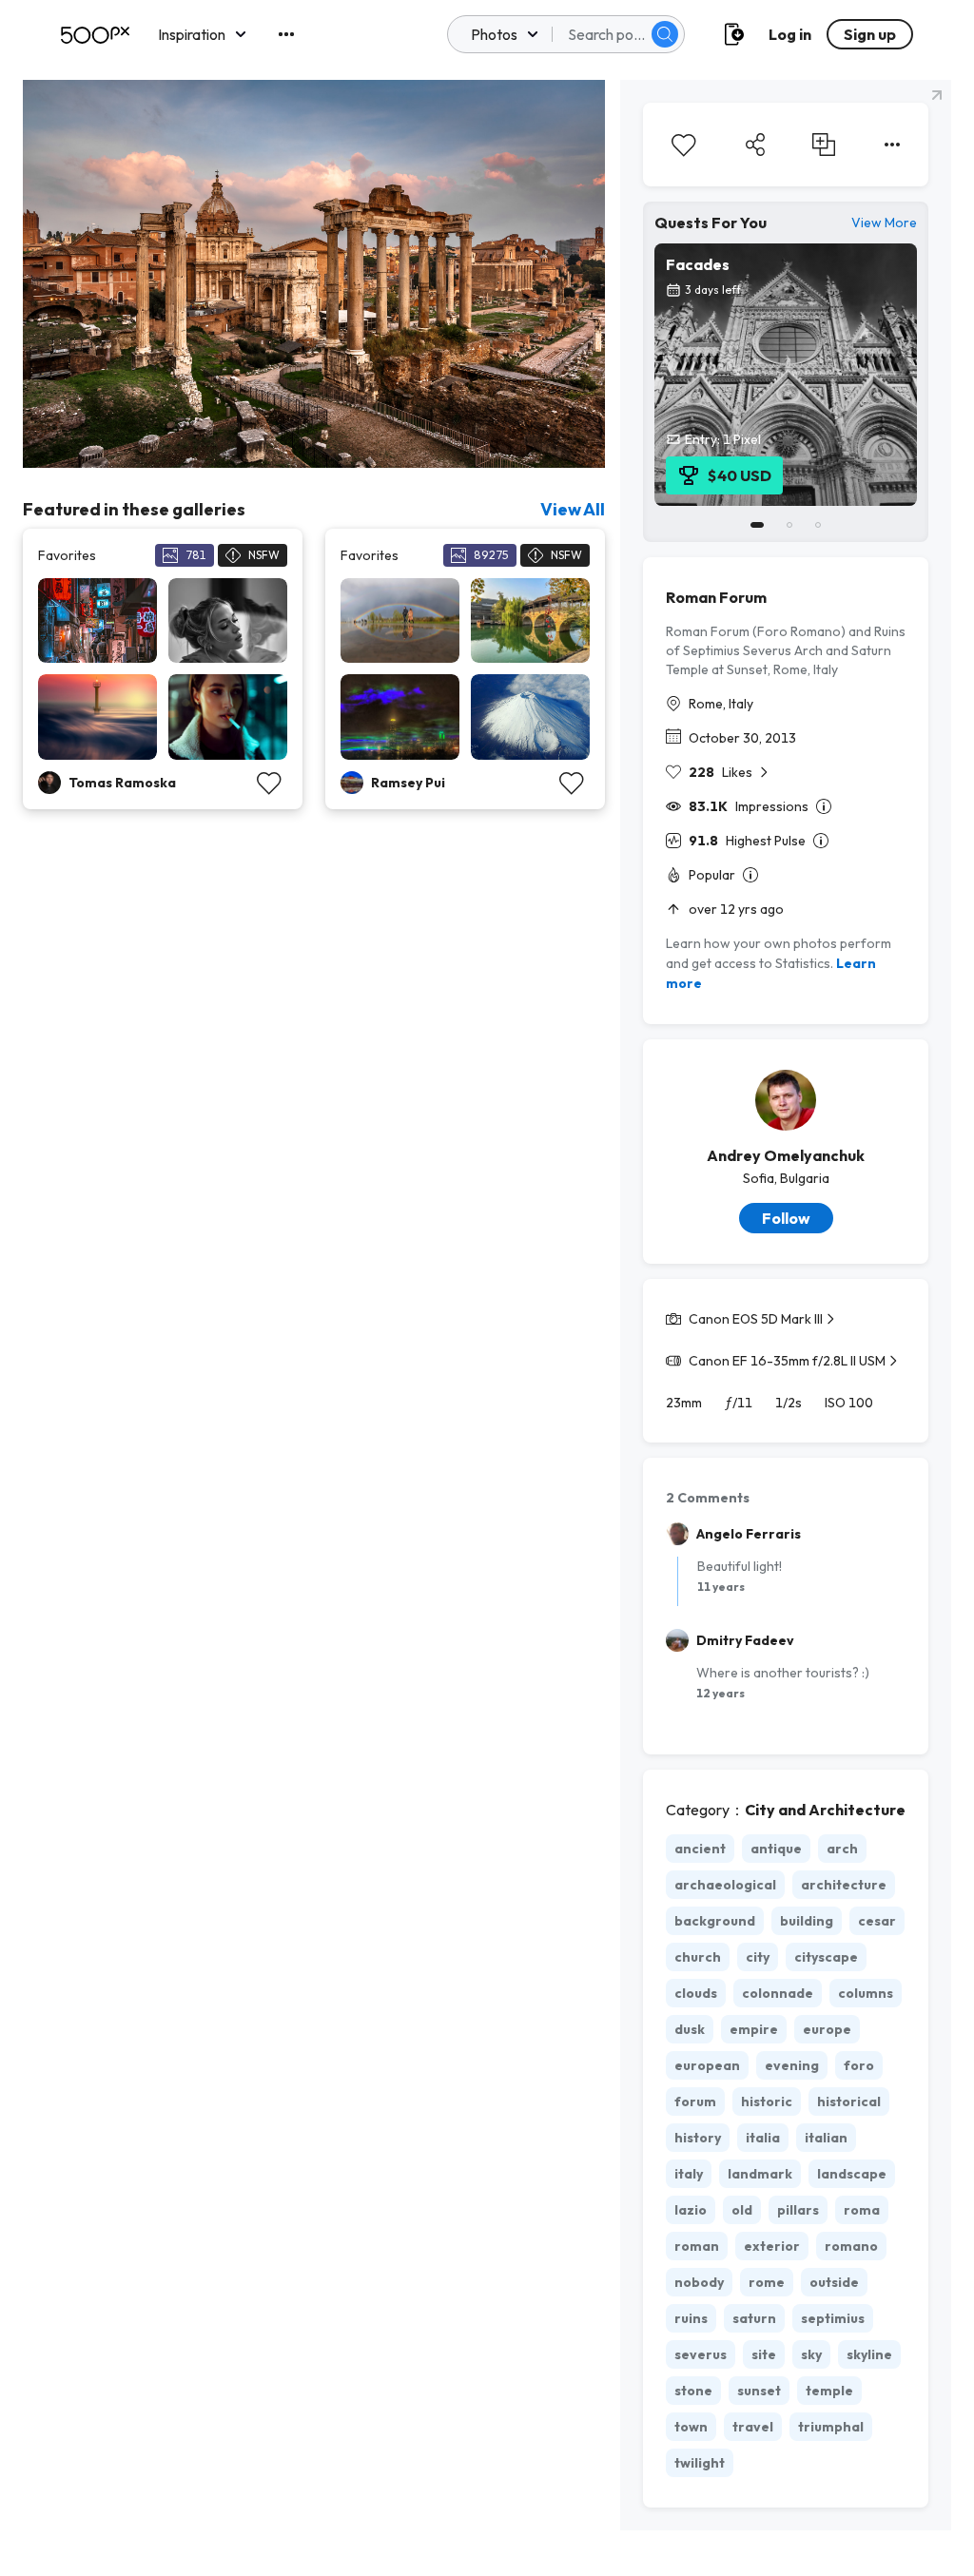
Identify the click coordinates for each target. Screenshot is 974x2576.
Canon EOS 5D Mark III (756, 1319)
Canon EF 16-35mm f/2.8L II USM (787, 1361)
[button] (665, 34)
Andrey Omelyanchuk (786, 1155)
